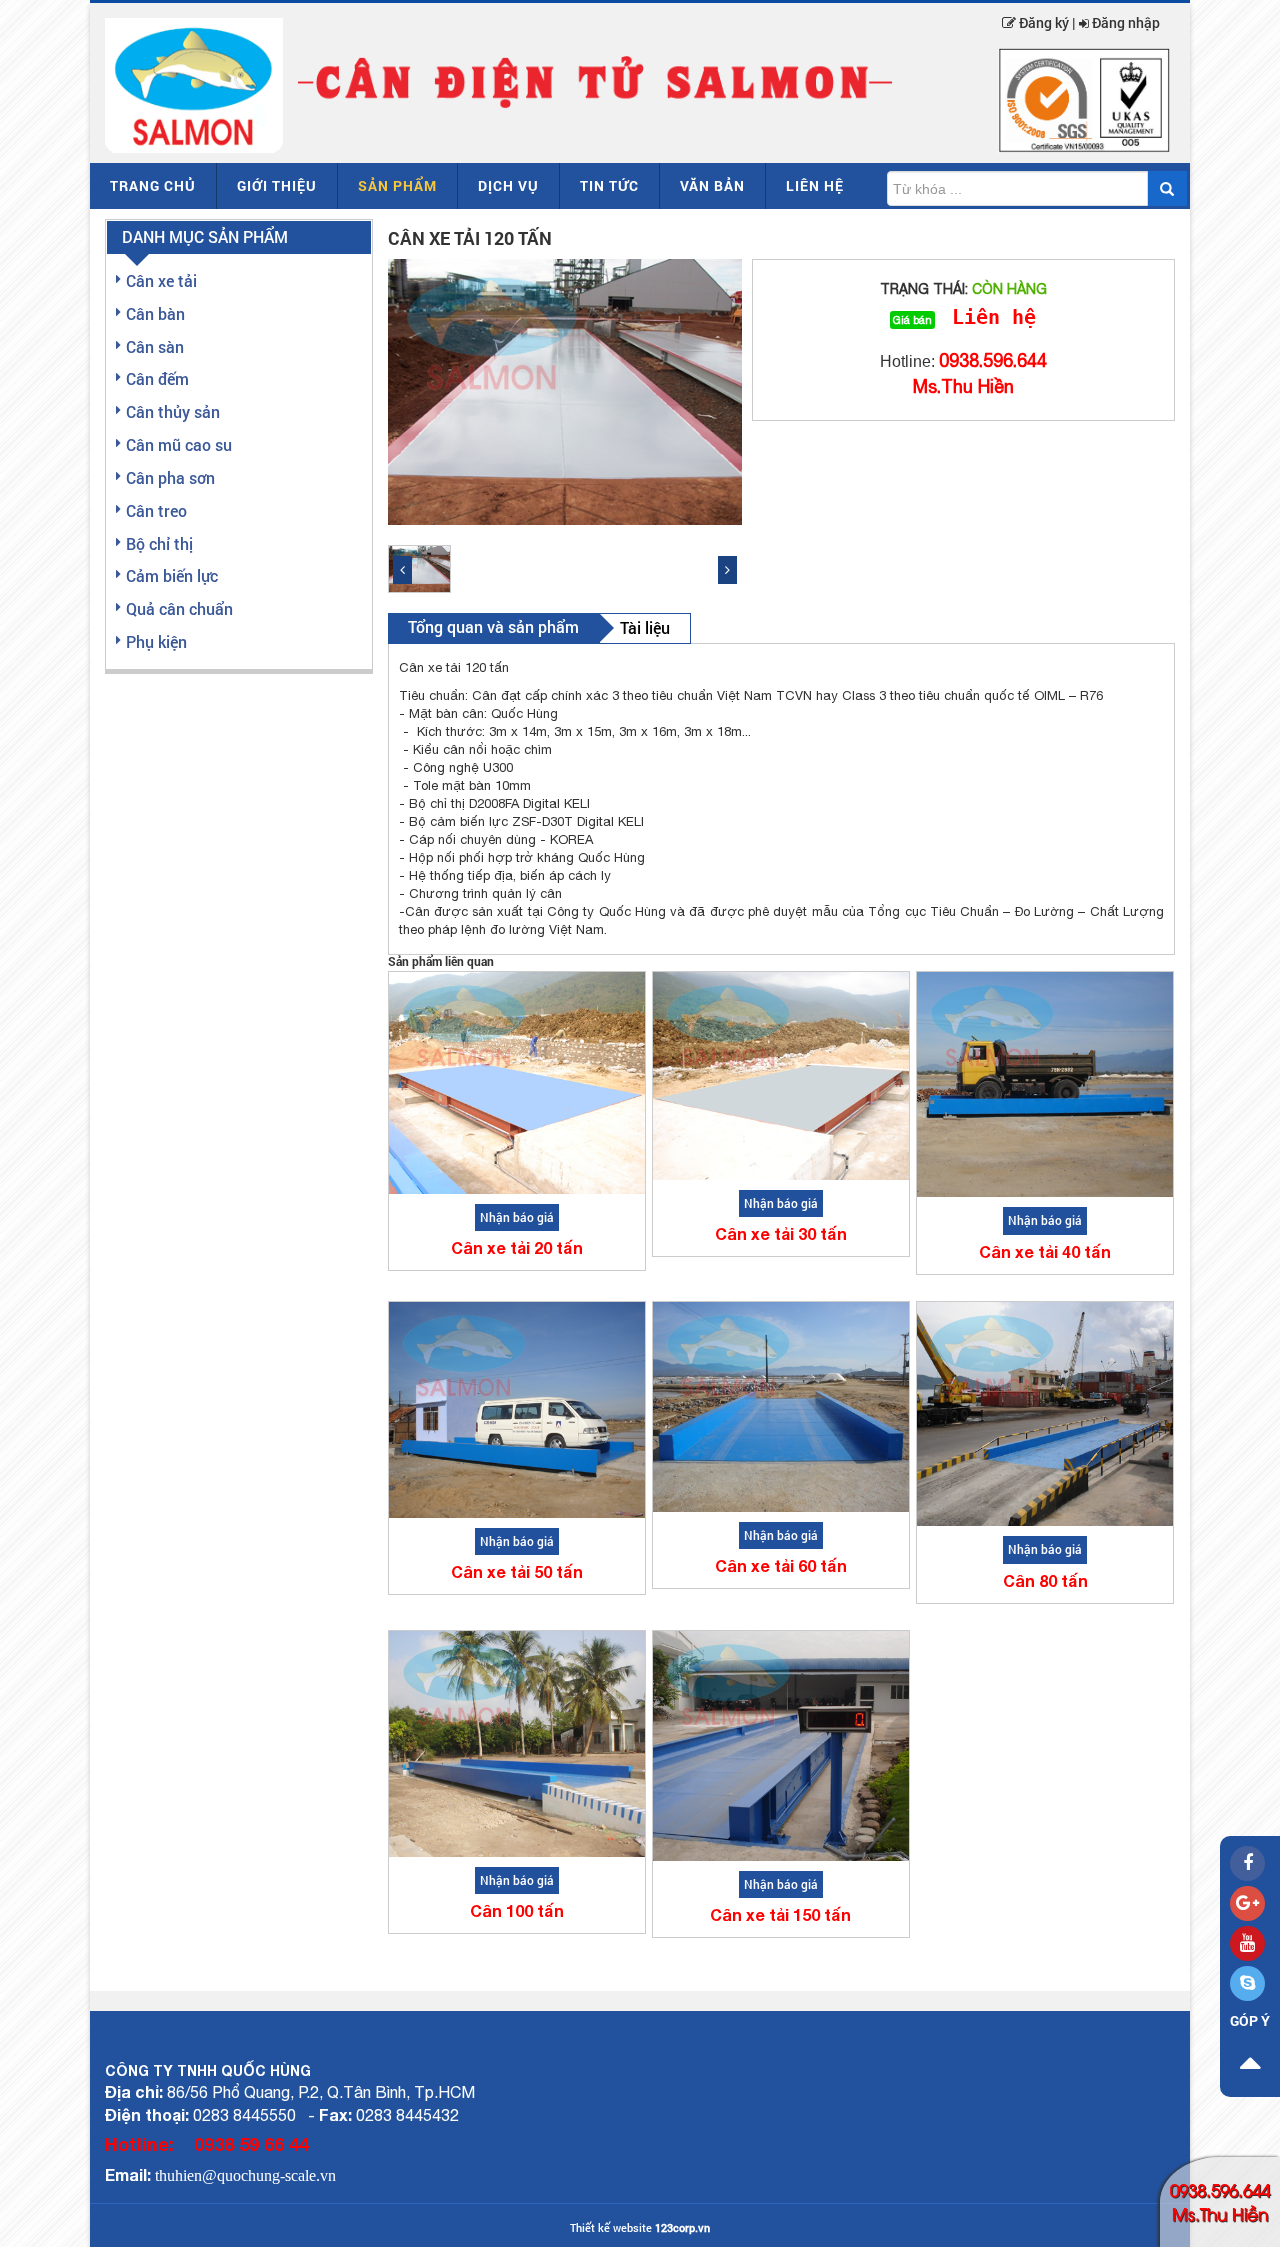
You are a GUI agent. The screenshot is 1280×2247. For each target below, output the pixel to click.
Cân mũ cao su (179, 444)
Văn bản (712, 185)
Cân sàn (155, 346)
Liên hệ (815, 185)
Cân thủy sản (173, 411)
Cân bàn (155, 313)
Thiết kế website (611, 2227)
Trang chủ (153, 185)
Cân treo (156, 510)
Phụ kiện (156, 641)
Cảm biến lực (172, 575)
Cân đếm (157, 378)
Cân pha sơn (170, 477)
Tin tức (609, 185)
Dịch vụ (508, 185)
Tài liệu (645, 627)
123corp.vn (682, 2227)
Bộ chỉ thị (159, 543)
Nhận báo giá (517, 1217)
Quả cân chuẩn (179, 608)
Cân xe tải (161, 280)
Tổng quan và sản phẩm (493, 626)
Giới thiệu (277, 185)
